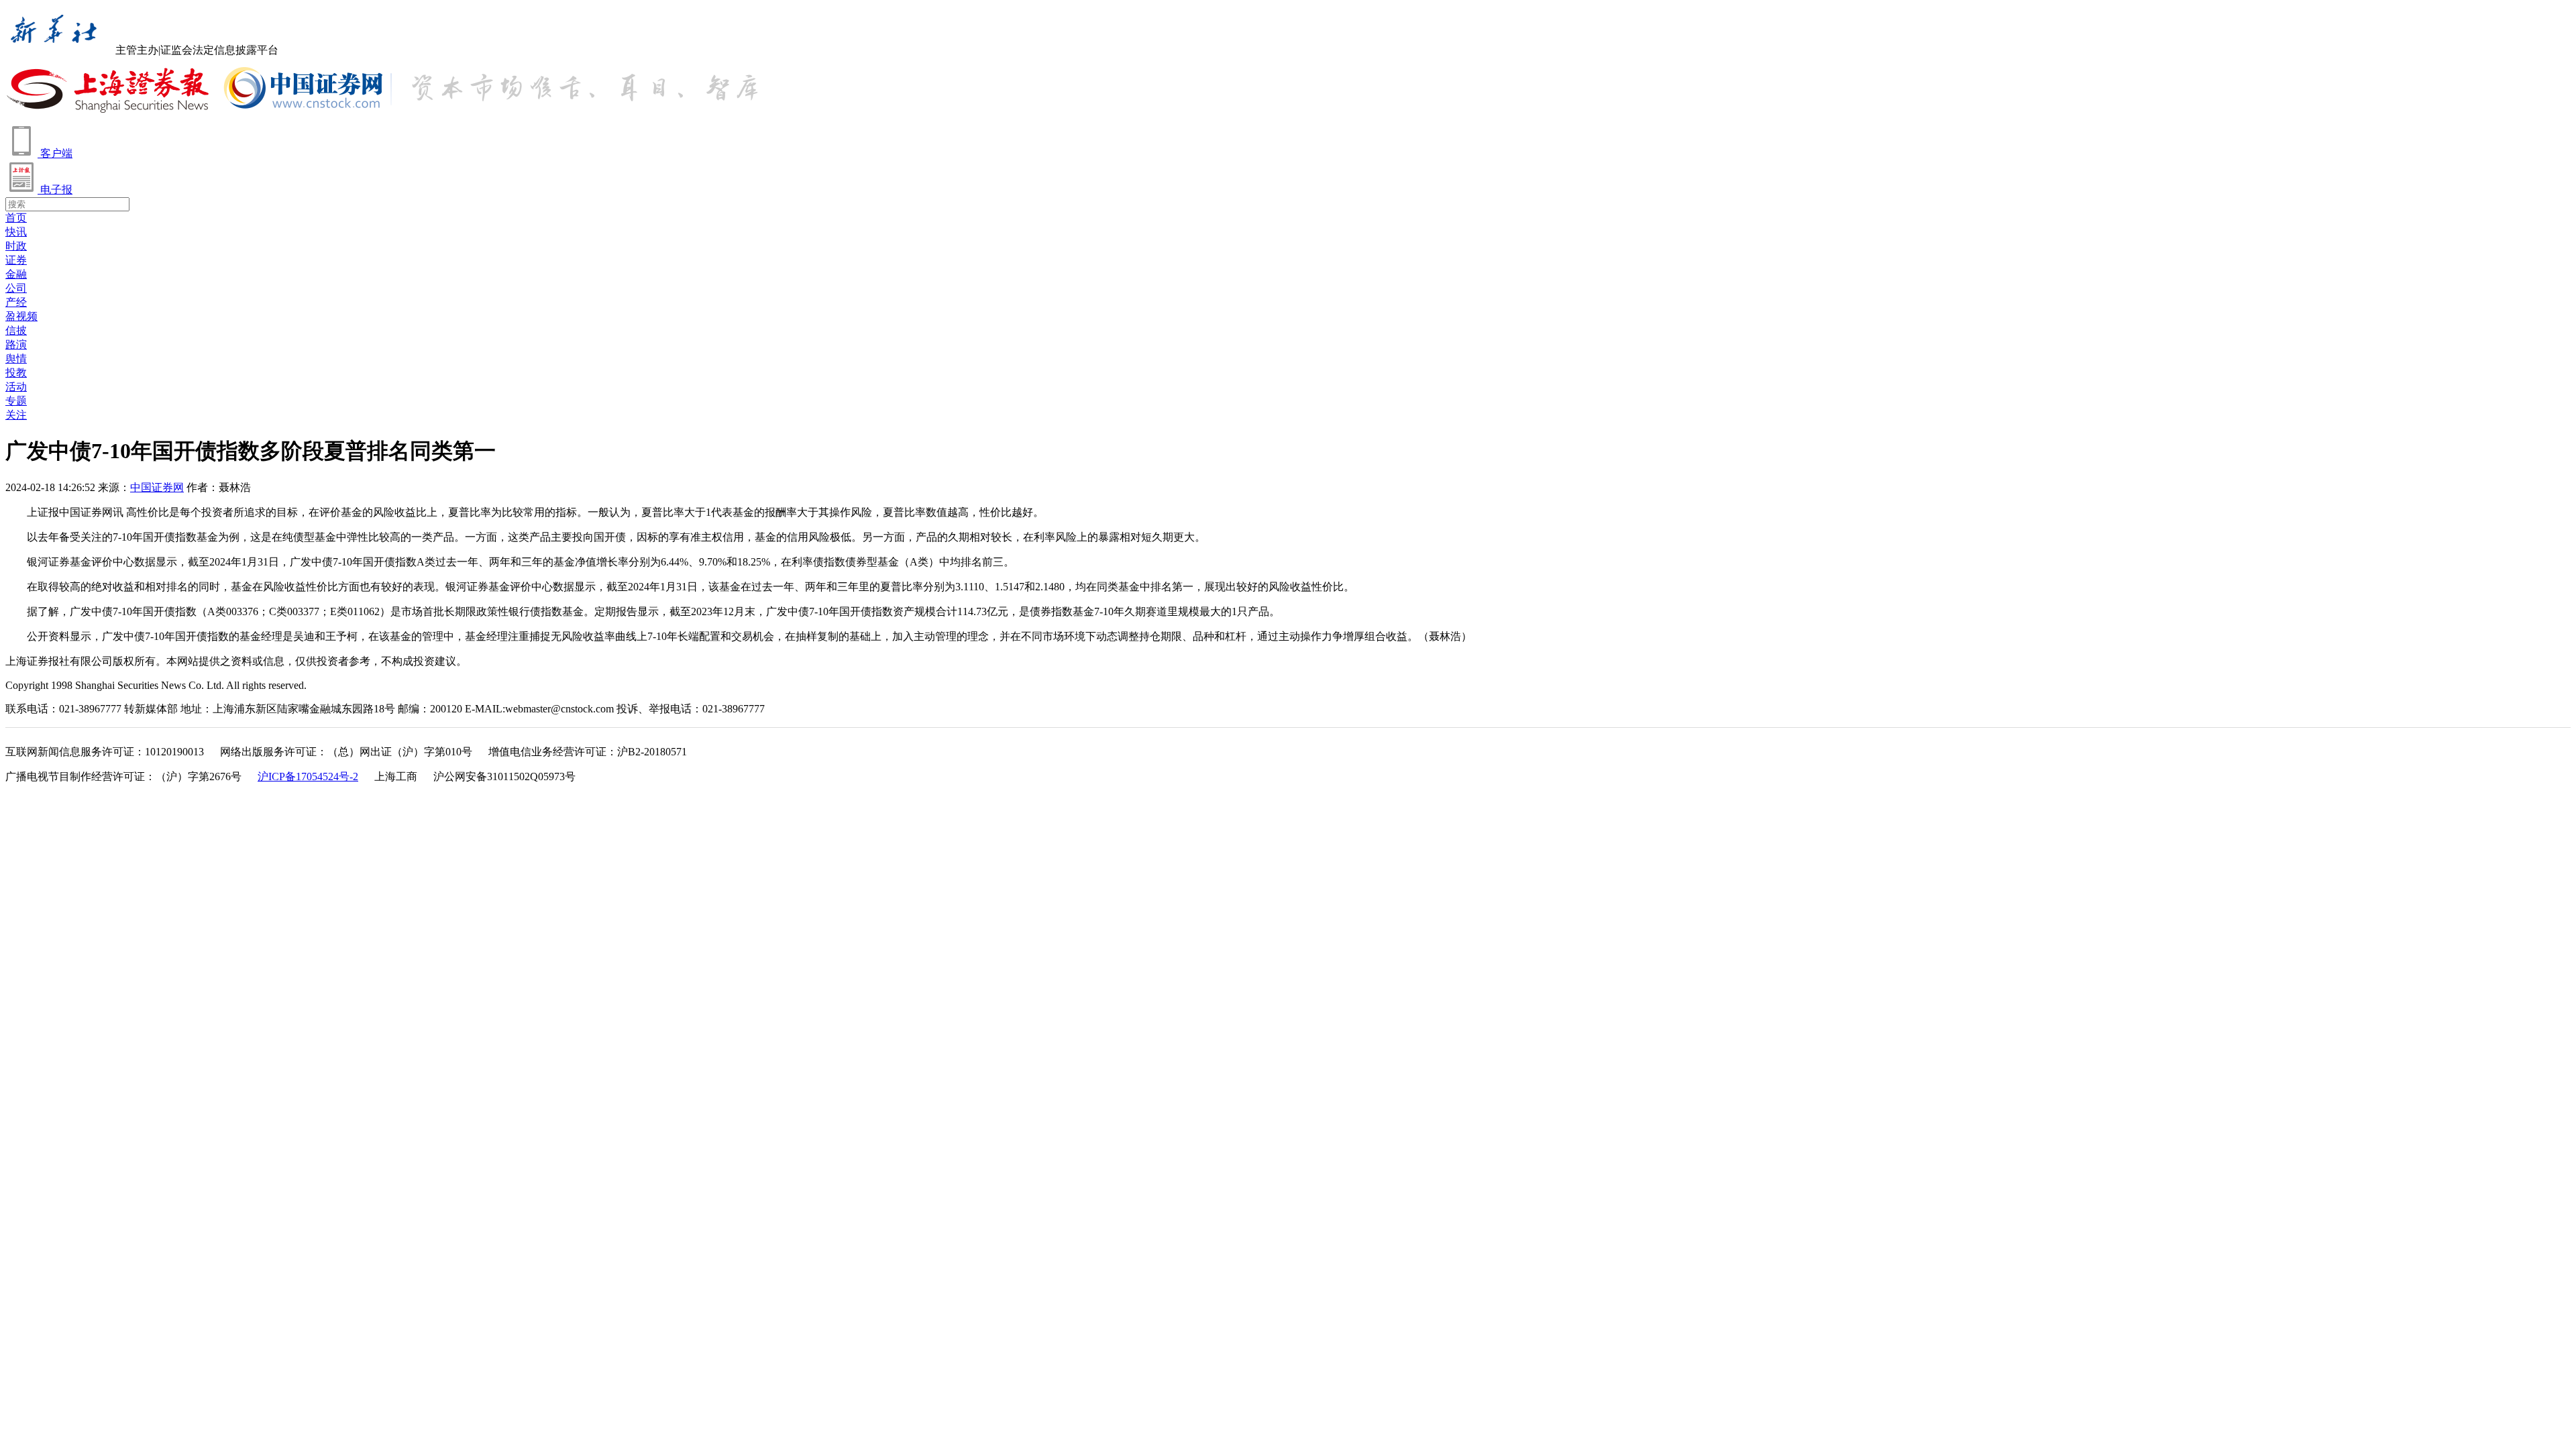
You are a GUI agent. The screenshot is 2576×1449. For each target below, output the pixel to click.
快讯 (16, 232)
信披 (16, 330)
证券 (16, 260)
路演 (16, 344)
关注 (16, 415)
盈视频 (21, 316)
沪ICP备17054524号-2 (308, 776)
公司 (16, 288)
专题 (16, 401)
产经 (16, 302)
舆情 (16, 359)
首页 (16, 218)
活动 (16, 387)
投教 (16, 373)
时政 (16, 246)
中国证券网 (157, 487)
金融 (16, 274)
